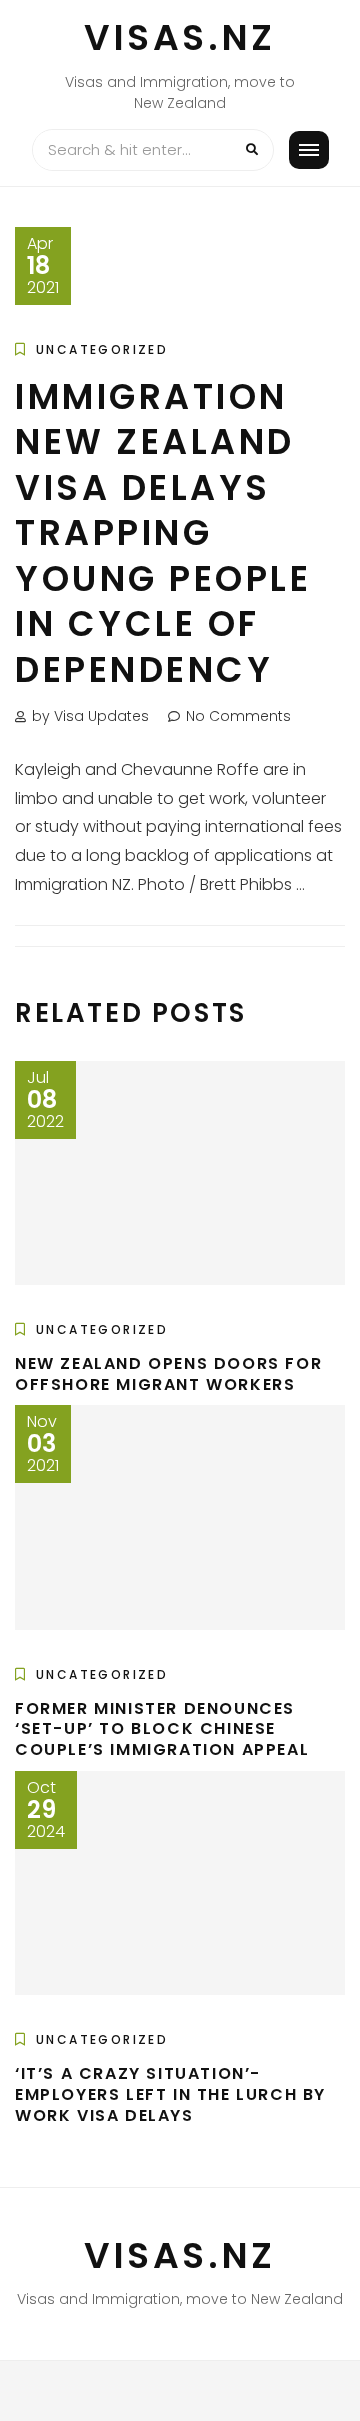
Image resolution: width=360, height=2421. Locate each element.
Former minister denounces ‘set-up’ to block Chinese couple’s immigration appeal (162, 1729)
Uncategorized (102, 349)
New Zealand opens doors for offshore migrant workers (168, 1374)
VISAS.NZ (180, 37)
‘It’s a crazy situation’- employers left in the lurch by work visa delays (170, 2094)
